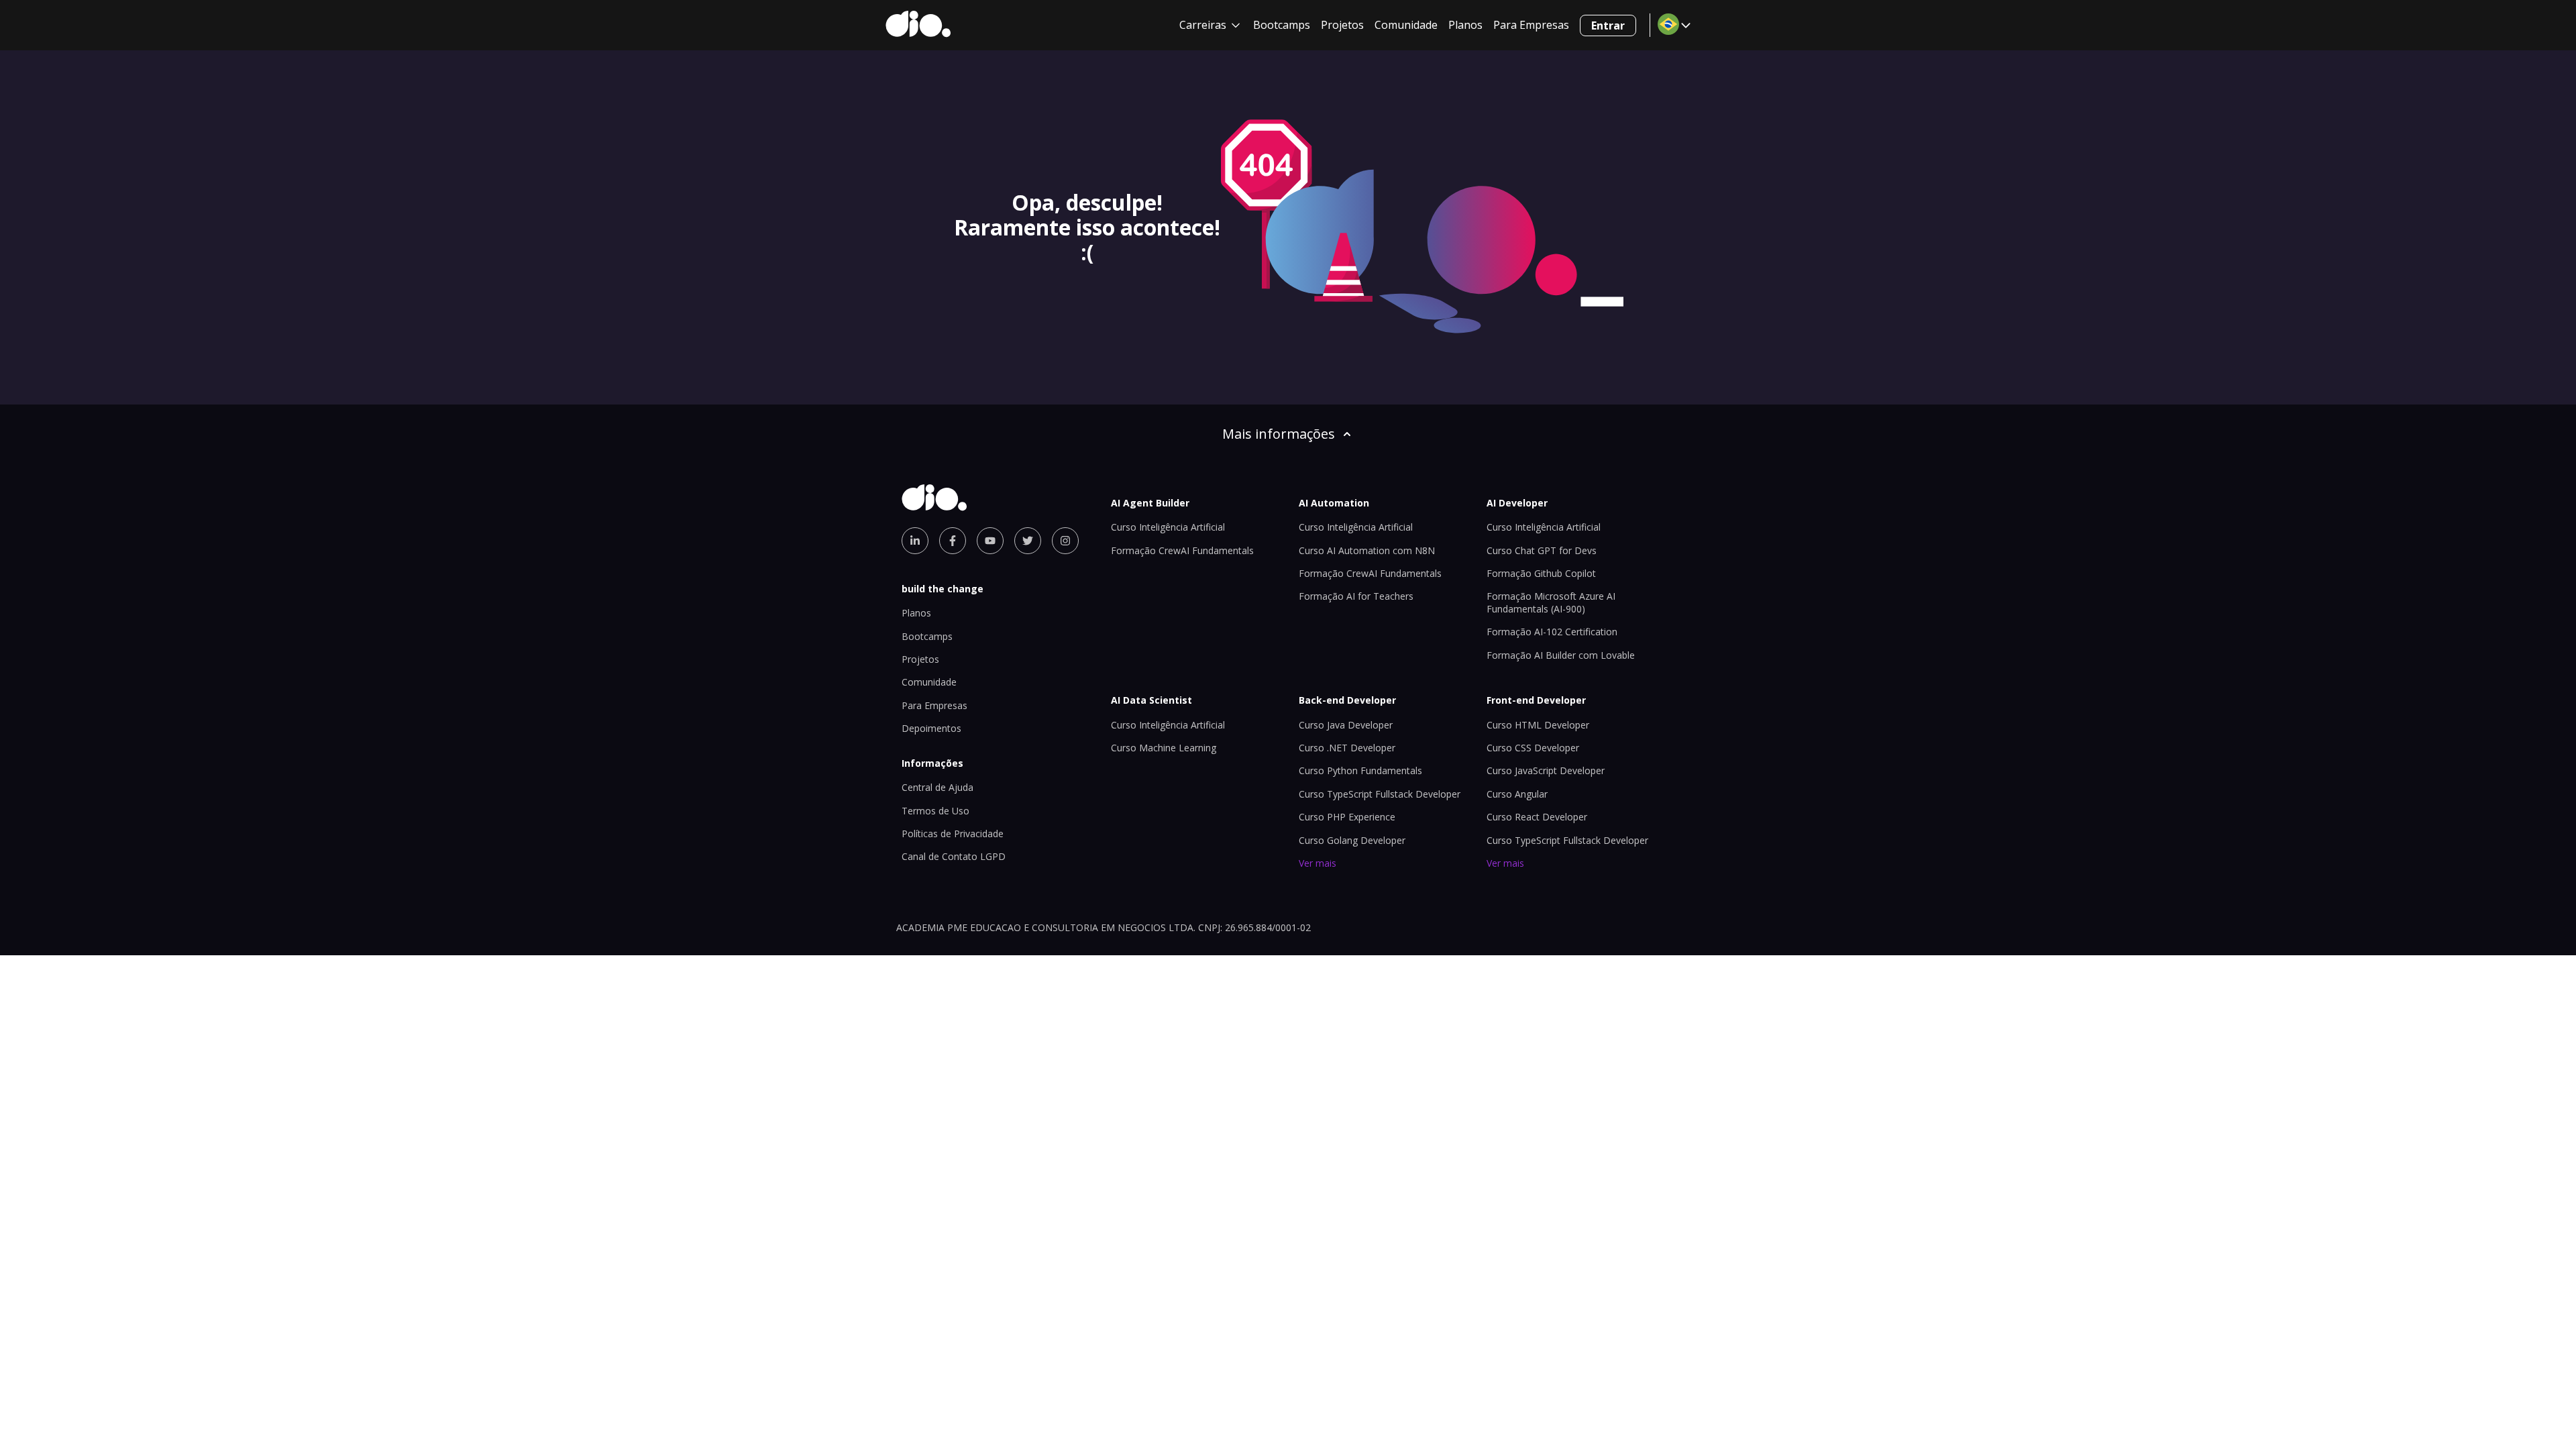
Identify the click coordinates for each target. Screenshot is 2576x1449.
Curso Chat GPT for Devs (1542, 550)
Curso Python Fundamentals (1360, 770)
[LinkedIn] (915, 541)
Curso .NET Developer (1347, 748)
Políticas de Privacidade (953, 834)
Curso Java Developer (1346, 725)
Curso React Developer (1537, 817)
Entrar (1608, 25)
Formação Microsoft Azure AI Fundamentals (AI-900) (1551, 602)
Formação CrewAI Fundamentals (1182, 550)
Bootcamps (1282, 25)
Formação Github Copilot (1541, 573)
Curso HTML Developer (1538, 725)
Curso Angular (1517, 794)
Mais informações (1279, 434)
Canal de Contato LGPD (954, 856)
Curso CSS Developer (1533, 748)
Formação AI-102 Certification (1552, 632)
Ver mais (1318, 863)
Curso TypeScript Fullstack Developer (1380, 794)
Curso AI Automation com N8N (1367, 550)
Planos (1465, 25)
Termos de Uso (935, 811)
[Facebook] (953, 541)
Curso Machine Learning (1164, 748)
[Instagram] (1065, 541)
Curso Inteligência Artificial (1168, 527)
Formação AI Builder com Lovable (1561, 655)
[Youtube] (990, 541)
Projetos (1342, 25)
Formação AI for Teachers (1356, 596)
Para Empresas (1531, 25)
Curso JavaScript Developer (1546, 770)
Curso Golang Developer (1352, 840)
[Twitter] (1028, 541)
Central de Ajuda (937, 787)
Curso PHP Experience (1347, 817)
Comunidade (1406, 25)
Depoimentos (931, 728)
